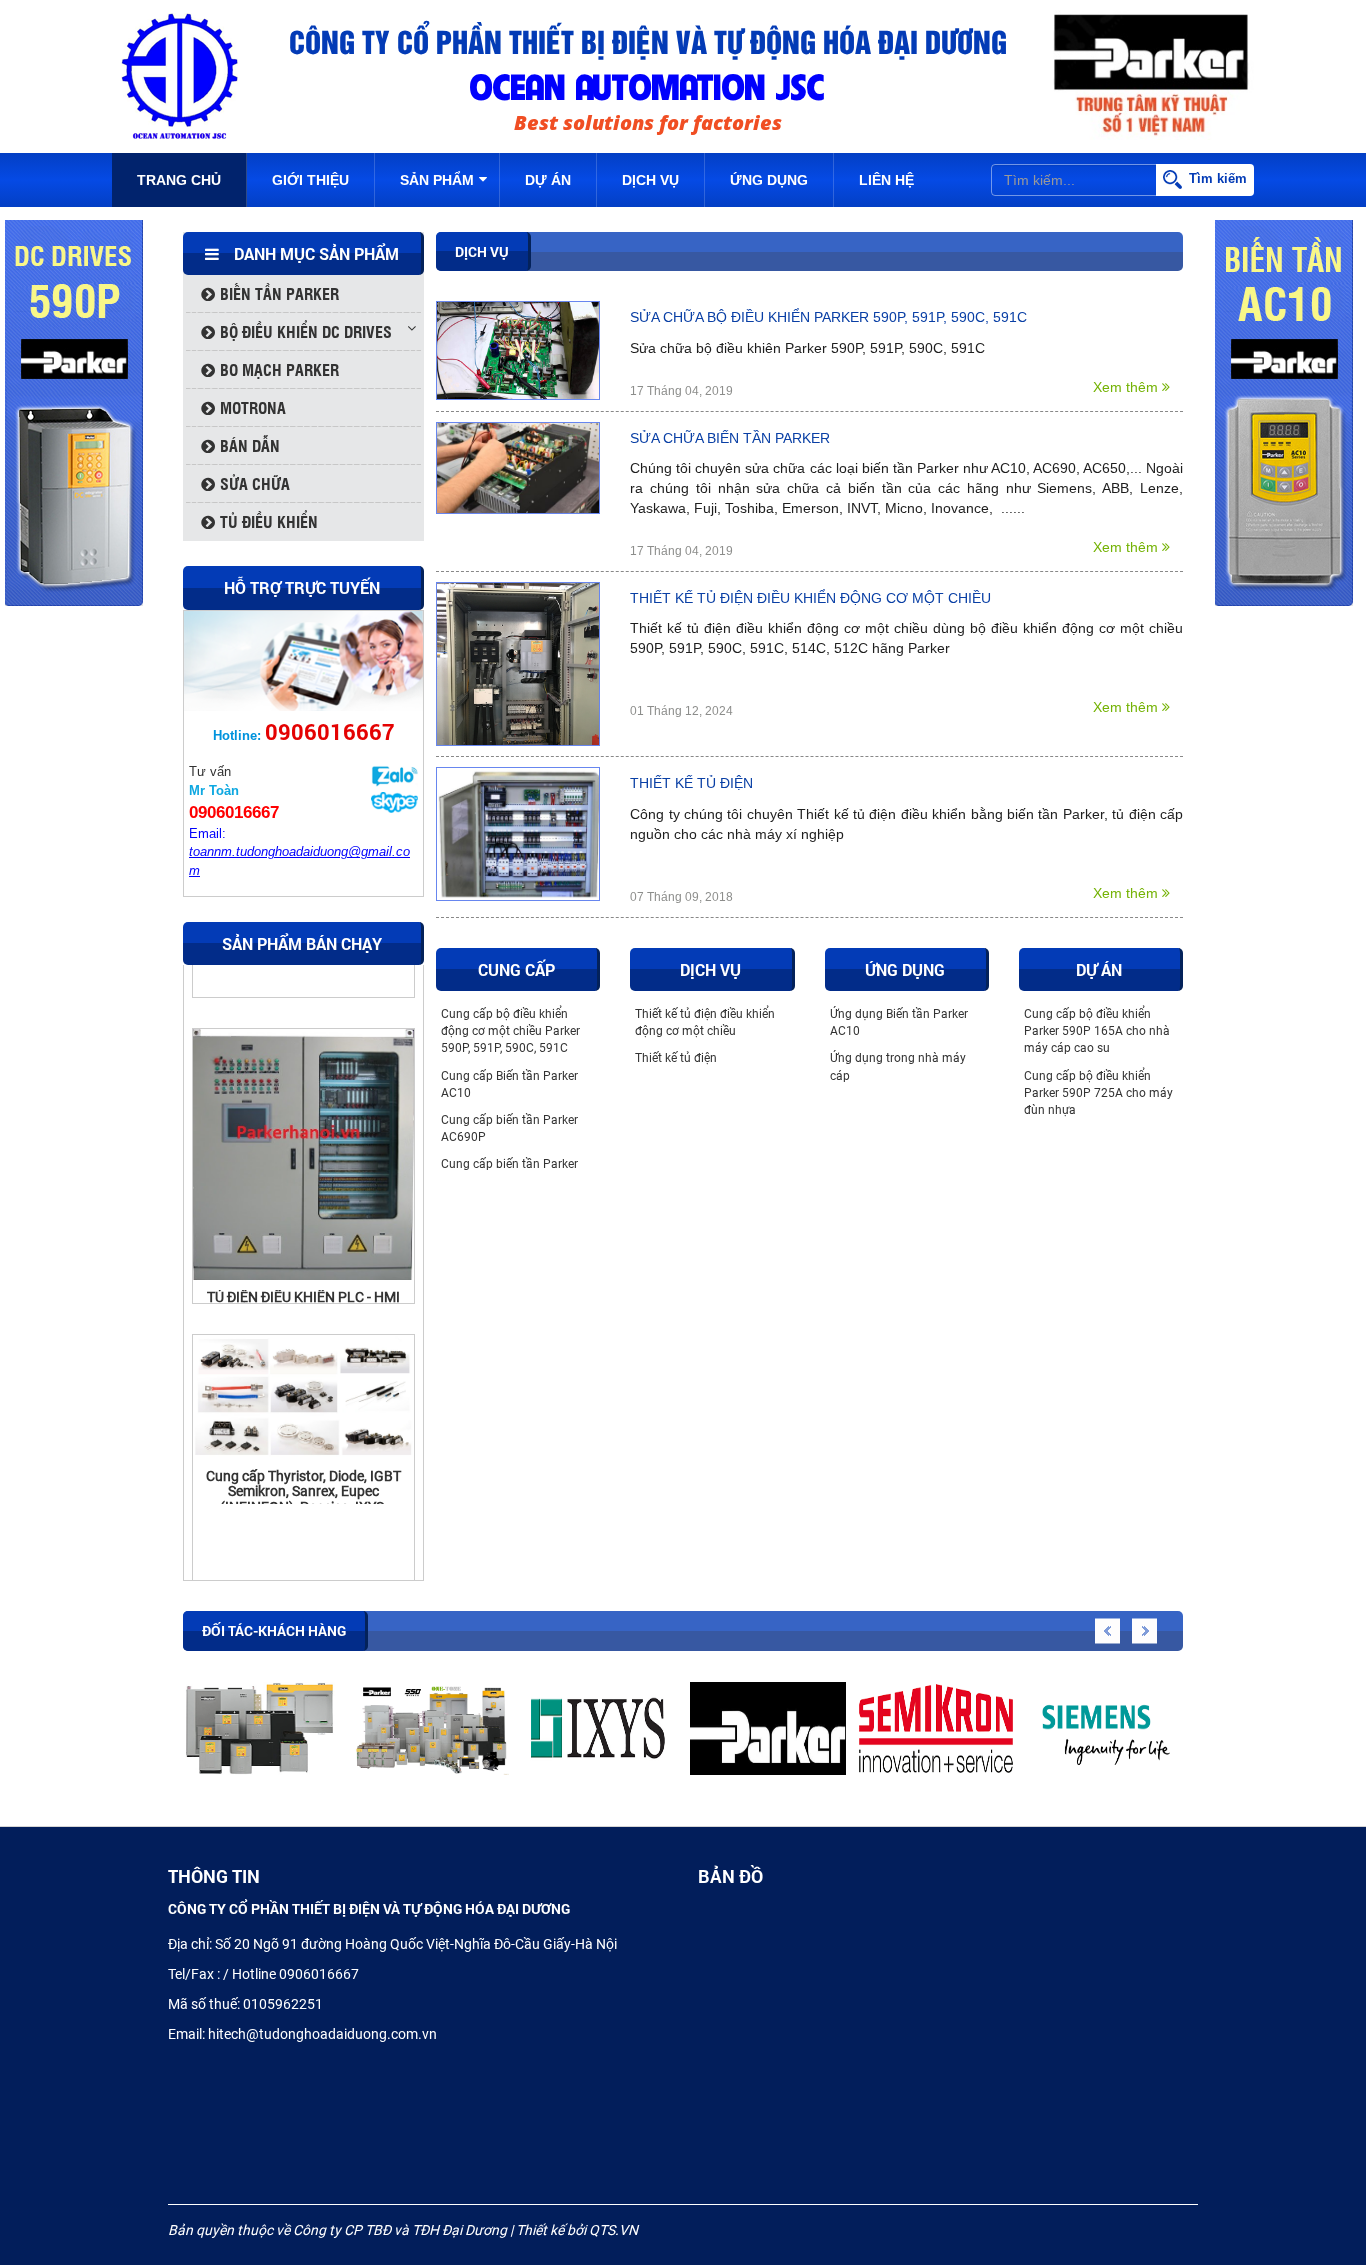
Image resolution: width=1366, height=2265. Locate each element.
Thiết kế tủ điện (691, 783)
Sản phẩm (437, 180)
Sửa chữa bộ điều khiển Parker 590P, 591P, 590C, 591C (828, 317)
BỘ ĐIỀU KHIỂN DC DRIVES (306, 331)
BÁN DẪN (250, 445)
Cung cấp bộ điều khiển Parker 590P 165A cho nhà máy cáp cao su (1097, 1031)
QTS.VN (613, 2230)
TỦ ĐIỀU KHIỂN (269, 521)
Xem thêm (1127, 387)
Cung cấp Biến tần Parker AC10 (509, 1084)
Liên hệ (886, 180)
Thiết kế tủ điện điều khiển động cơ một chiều (810, 598)
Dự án (548, 180)
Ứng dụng (769, 180)
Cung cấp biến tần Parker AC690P (509, 1128)
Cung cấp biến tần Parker (509, 1164)
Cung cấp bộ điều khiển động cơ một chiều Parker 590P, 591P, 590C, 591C (510, 1031)
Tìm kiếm (1218, 178)
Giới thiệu (310, 180)
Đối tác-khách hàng (274, 1630)
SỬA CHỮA (255, 483)
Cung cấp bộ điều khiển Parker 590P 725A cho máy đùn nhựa (1098, 1093)
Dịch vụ (650, 180)
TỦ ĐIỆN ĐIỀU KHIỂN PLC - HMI (303, 1244)
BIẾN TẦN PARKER (279, 293)
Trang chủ (179, 180)
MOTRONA (253, 407)
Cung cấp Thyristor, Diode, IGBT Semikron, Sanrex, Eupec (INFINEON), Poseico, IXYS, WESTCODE (303, 1446)
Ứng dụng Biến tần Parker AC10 (899, 1022)
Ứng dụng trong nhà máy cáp (898, 1066)
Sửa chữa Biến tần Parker (730, 438)
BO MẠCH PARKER (279, 369)
